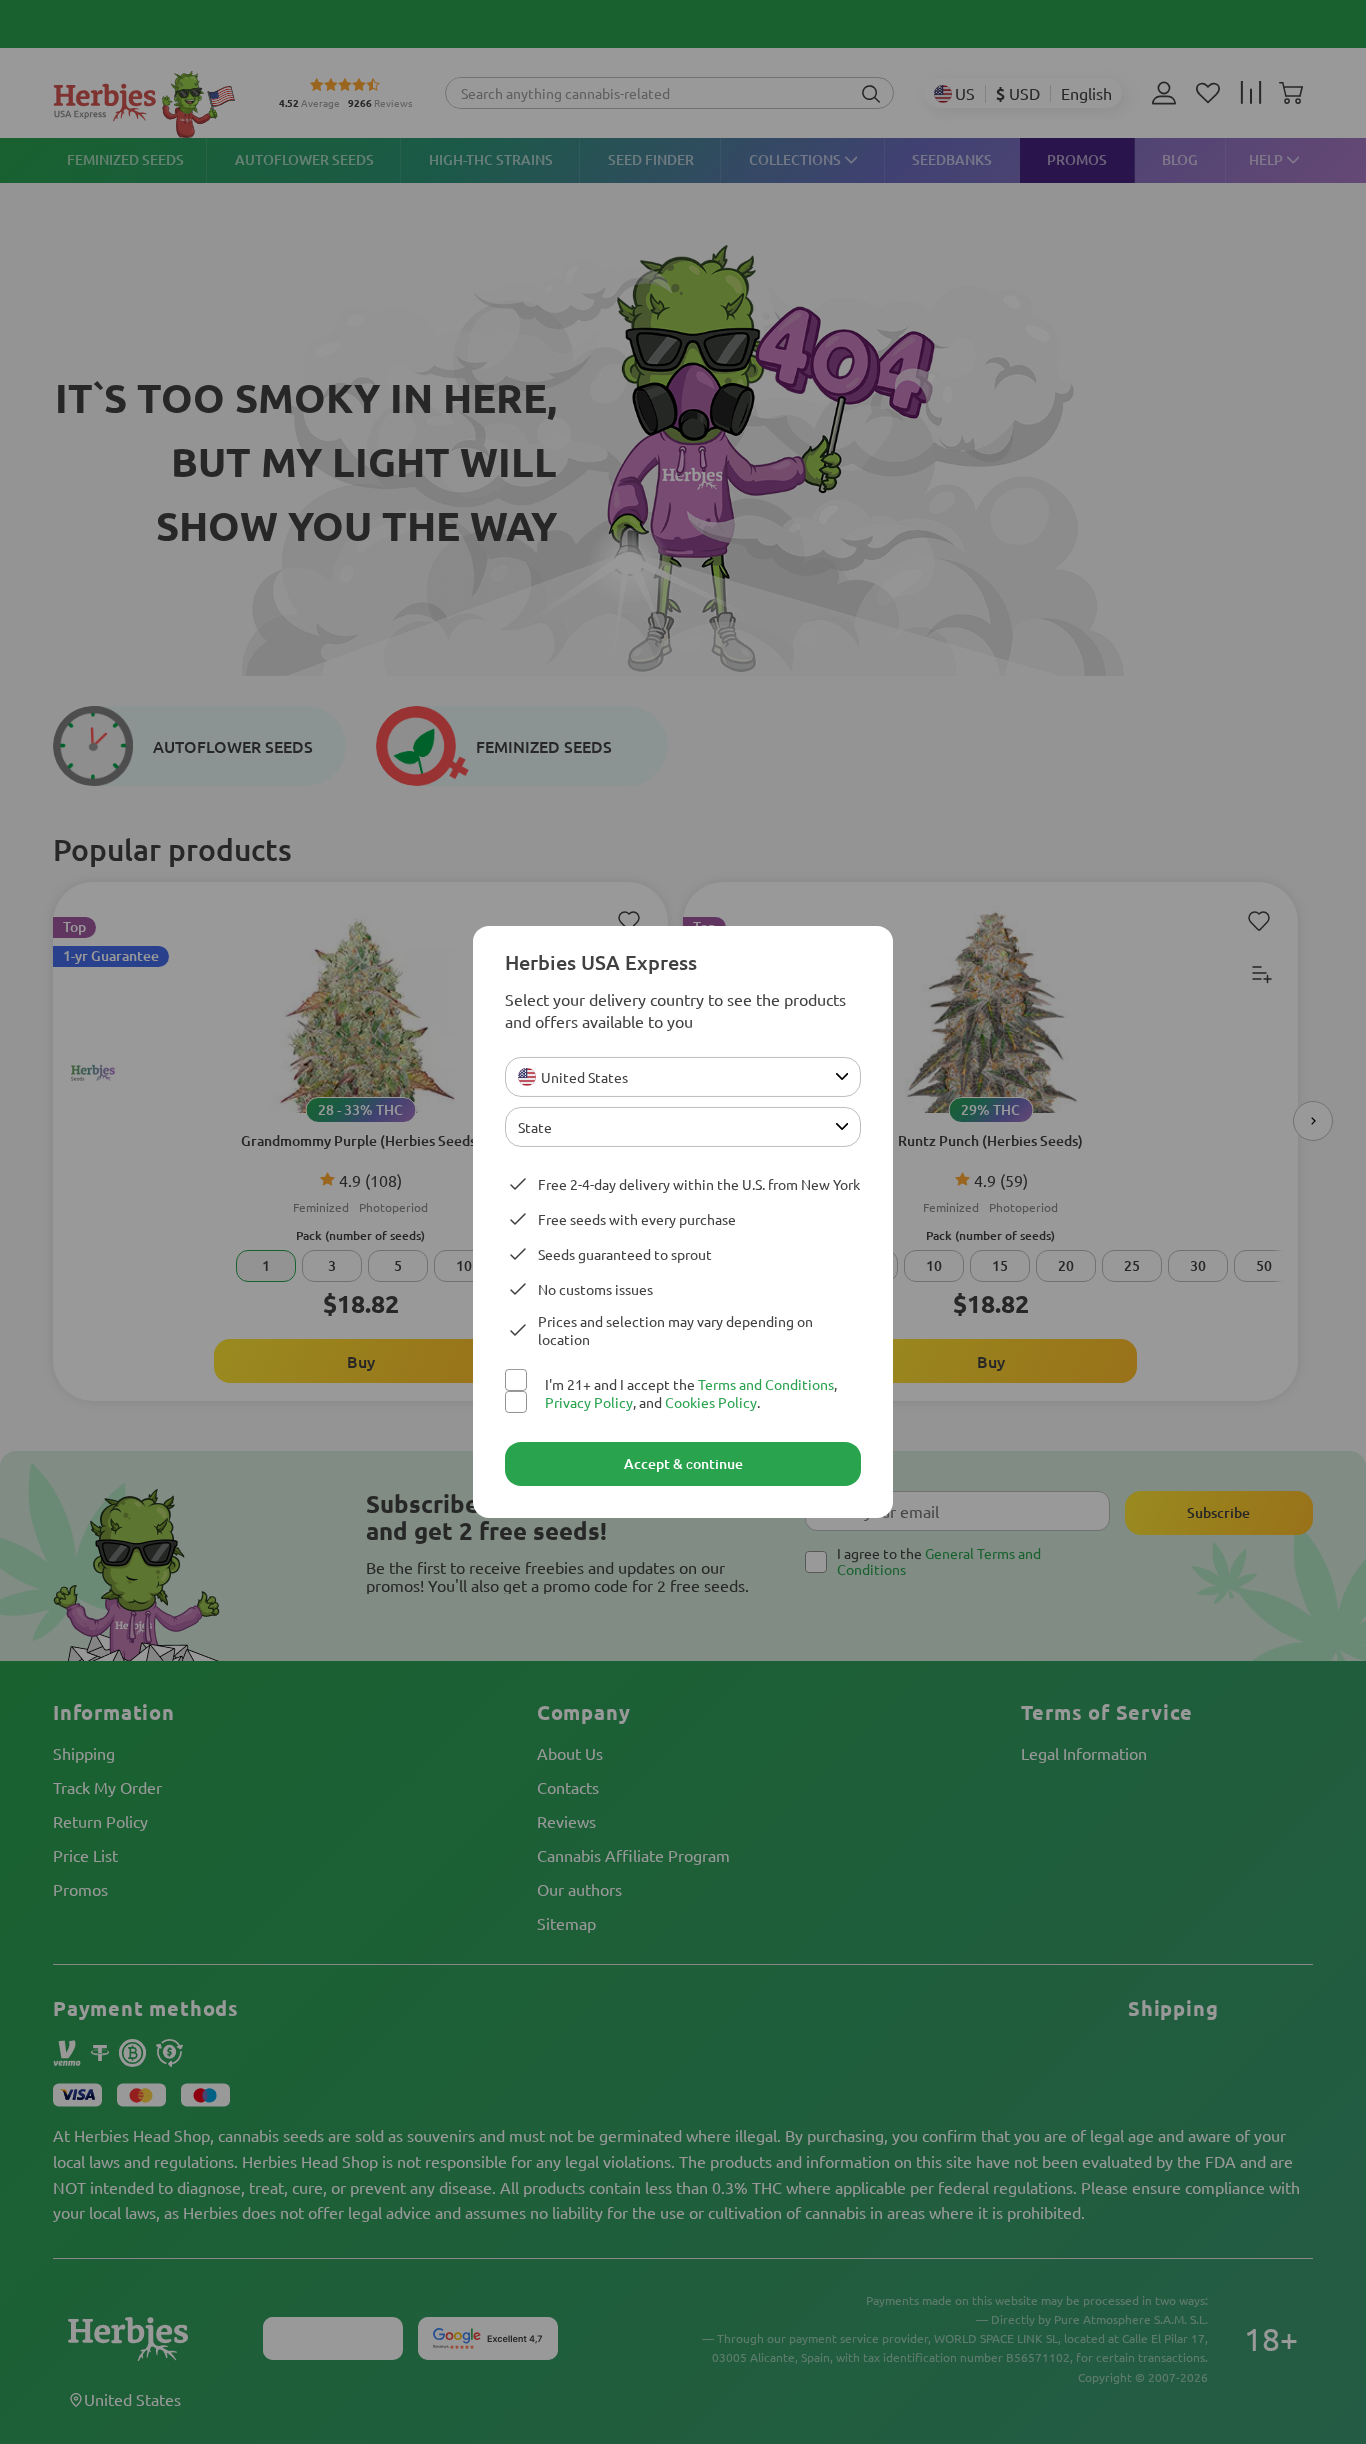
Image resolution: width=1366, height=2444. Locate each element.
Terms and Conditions (766, 1384)
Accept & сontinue (683, 1463)
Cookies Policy (711, 1402)
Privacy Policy (589, 1402)
